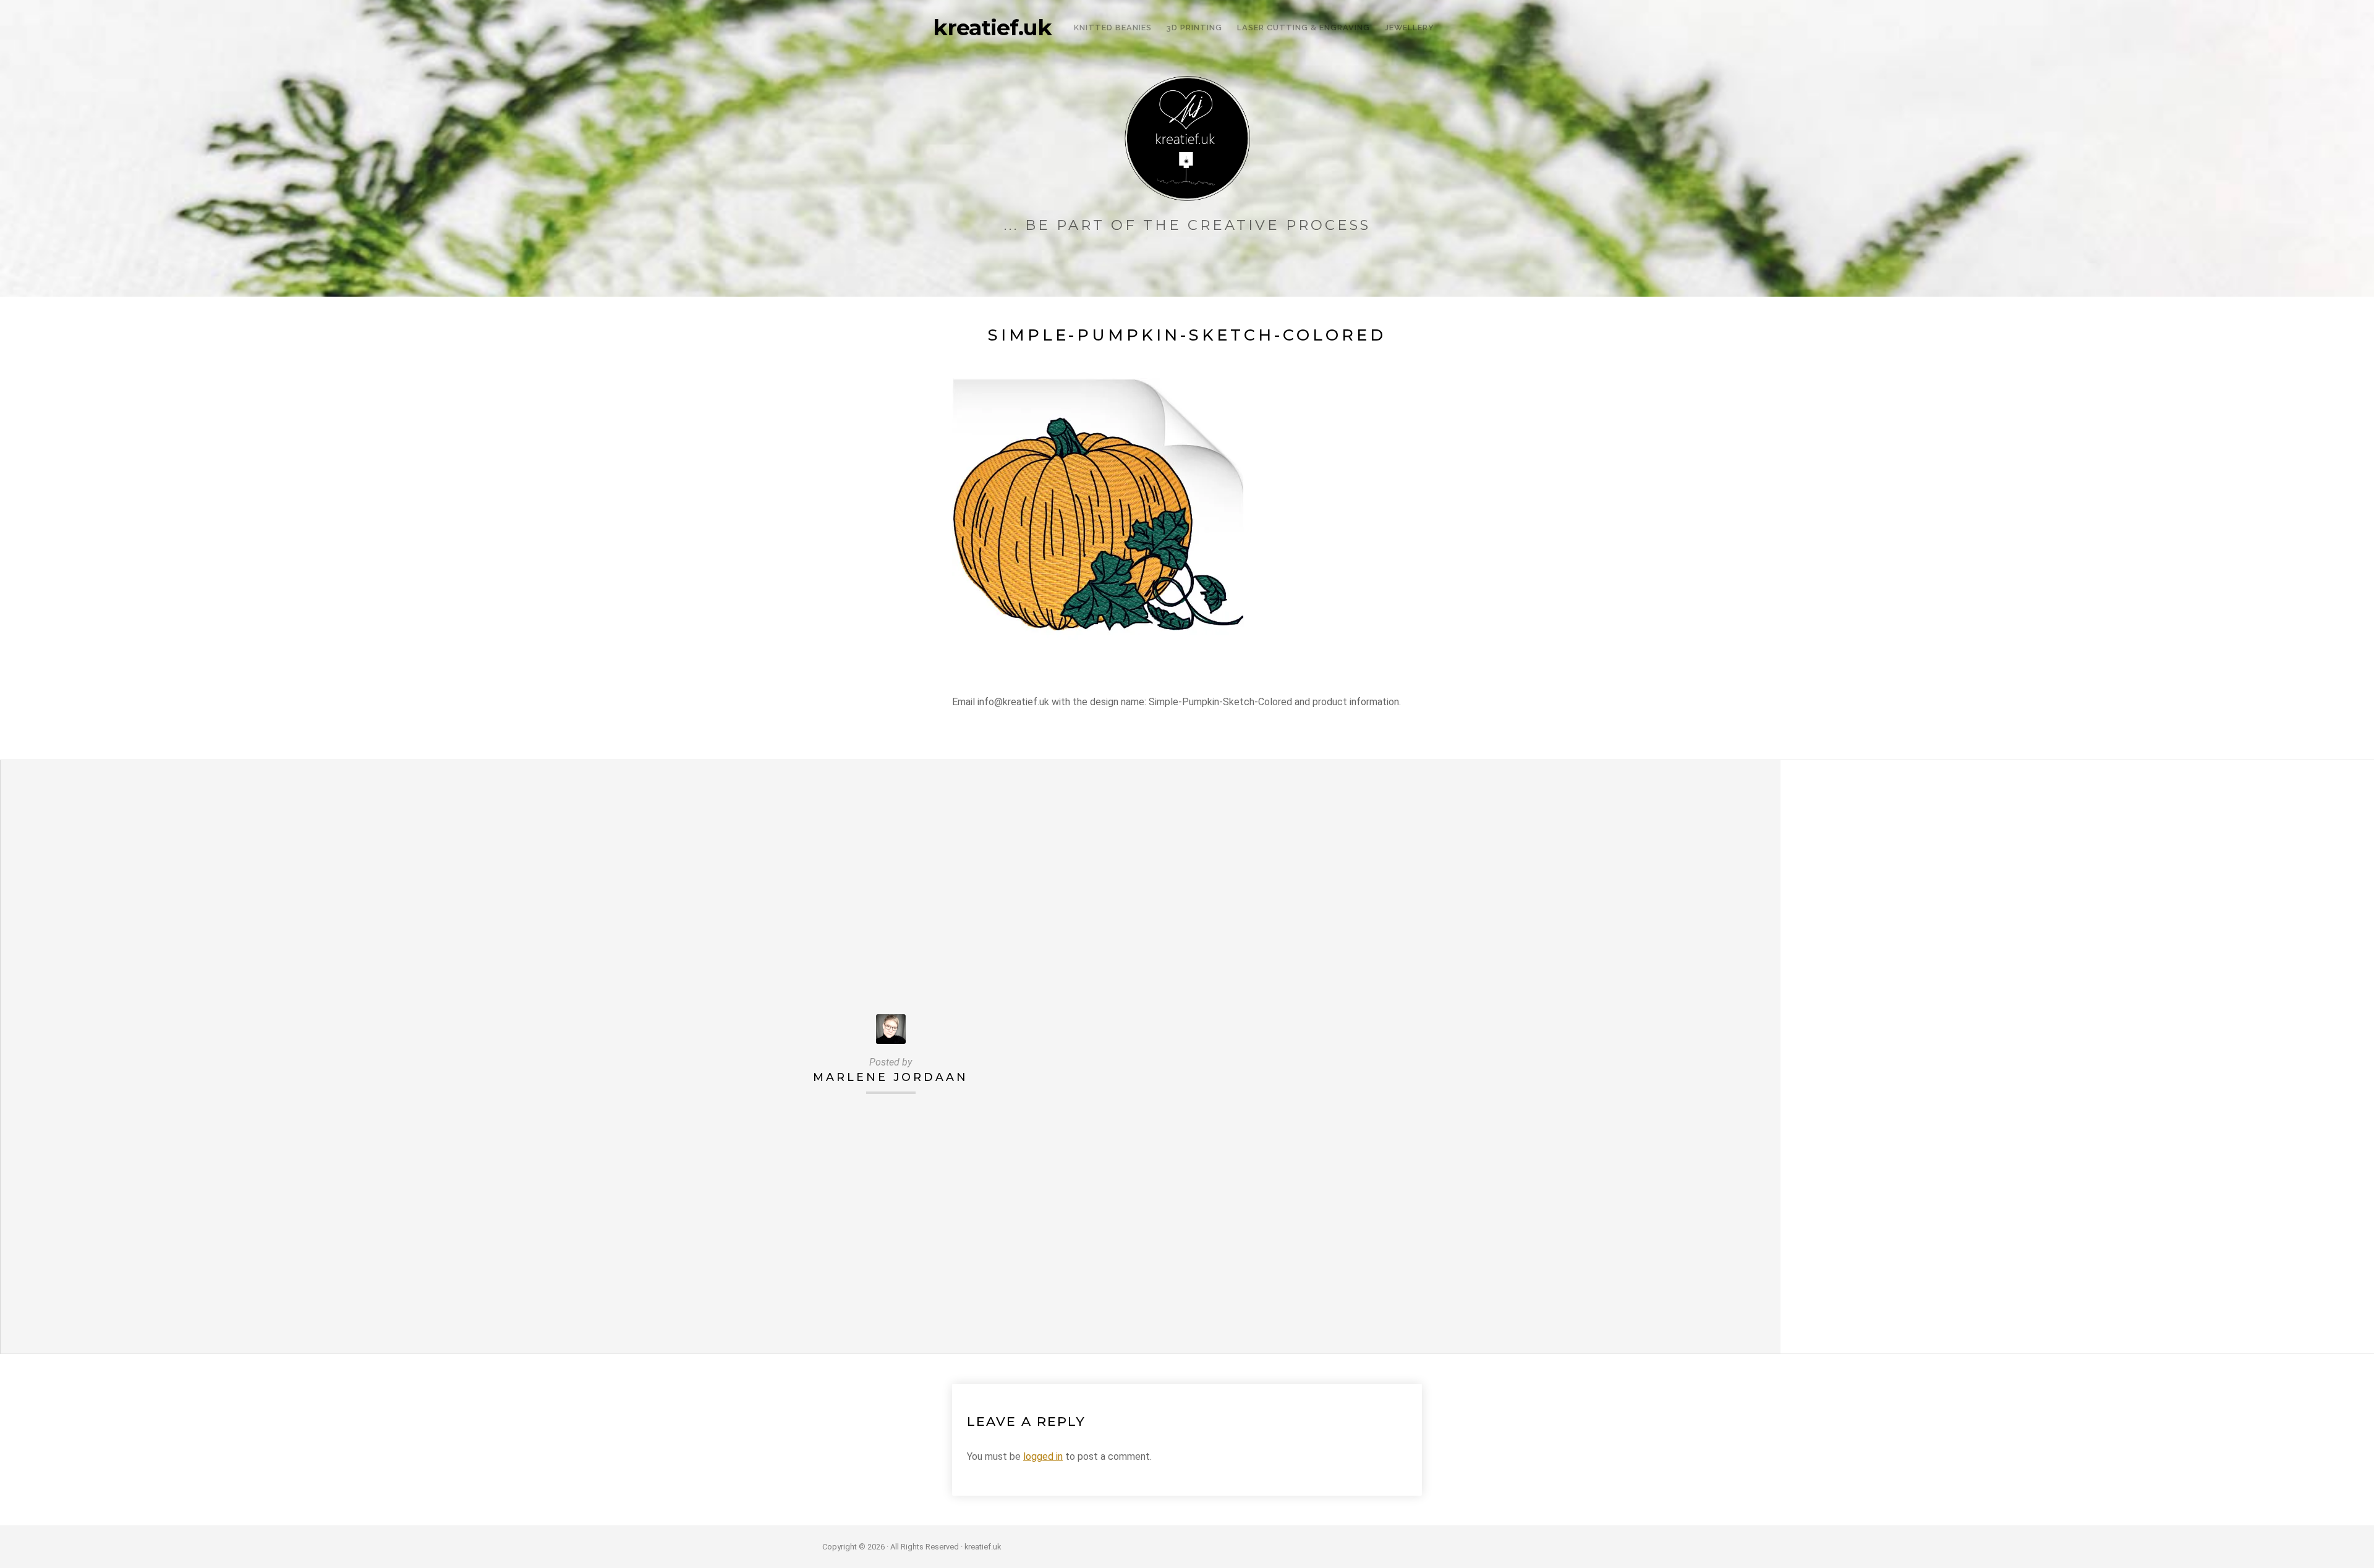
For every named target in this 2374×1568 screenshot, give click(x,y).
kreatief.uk (992, 28)
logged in (1043, 1456)
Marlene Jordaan (891, 1077)
